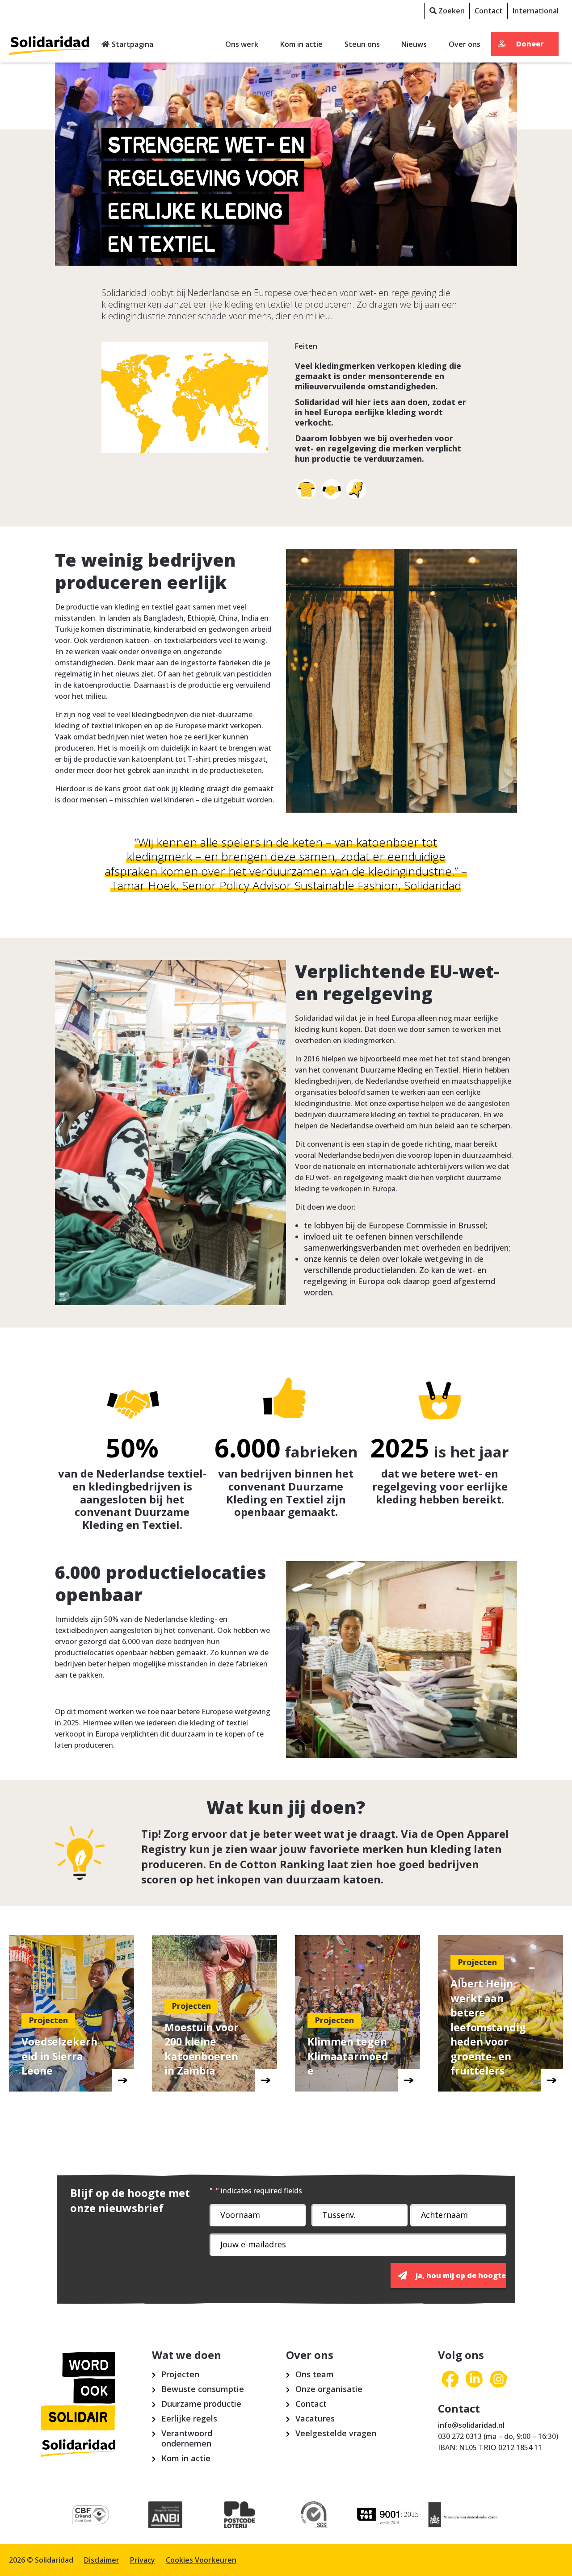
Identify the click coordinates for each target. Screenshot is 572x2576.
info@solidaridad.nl (471, 2425)
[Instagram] (498, 2380)
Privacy (143, 2560)
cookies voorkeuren (201, 2560)
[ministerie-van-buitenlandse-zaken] (463, 2515)
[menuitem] (447, 11)
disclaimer (102, 2560)
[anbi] (166, 2515)
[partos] (389, 2515)
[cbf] (91, 2515)
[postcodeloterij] (240, 2515)
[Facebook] (450, 2380)
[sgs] (314, 2515)
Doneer (530, 44)
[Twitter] (474, 2380)
